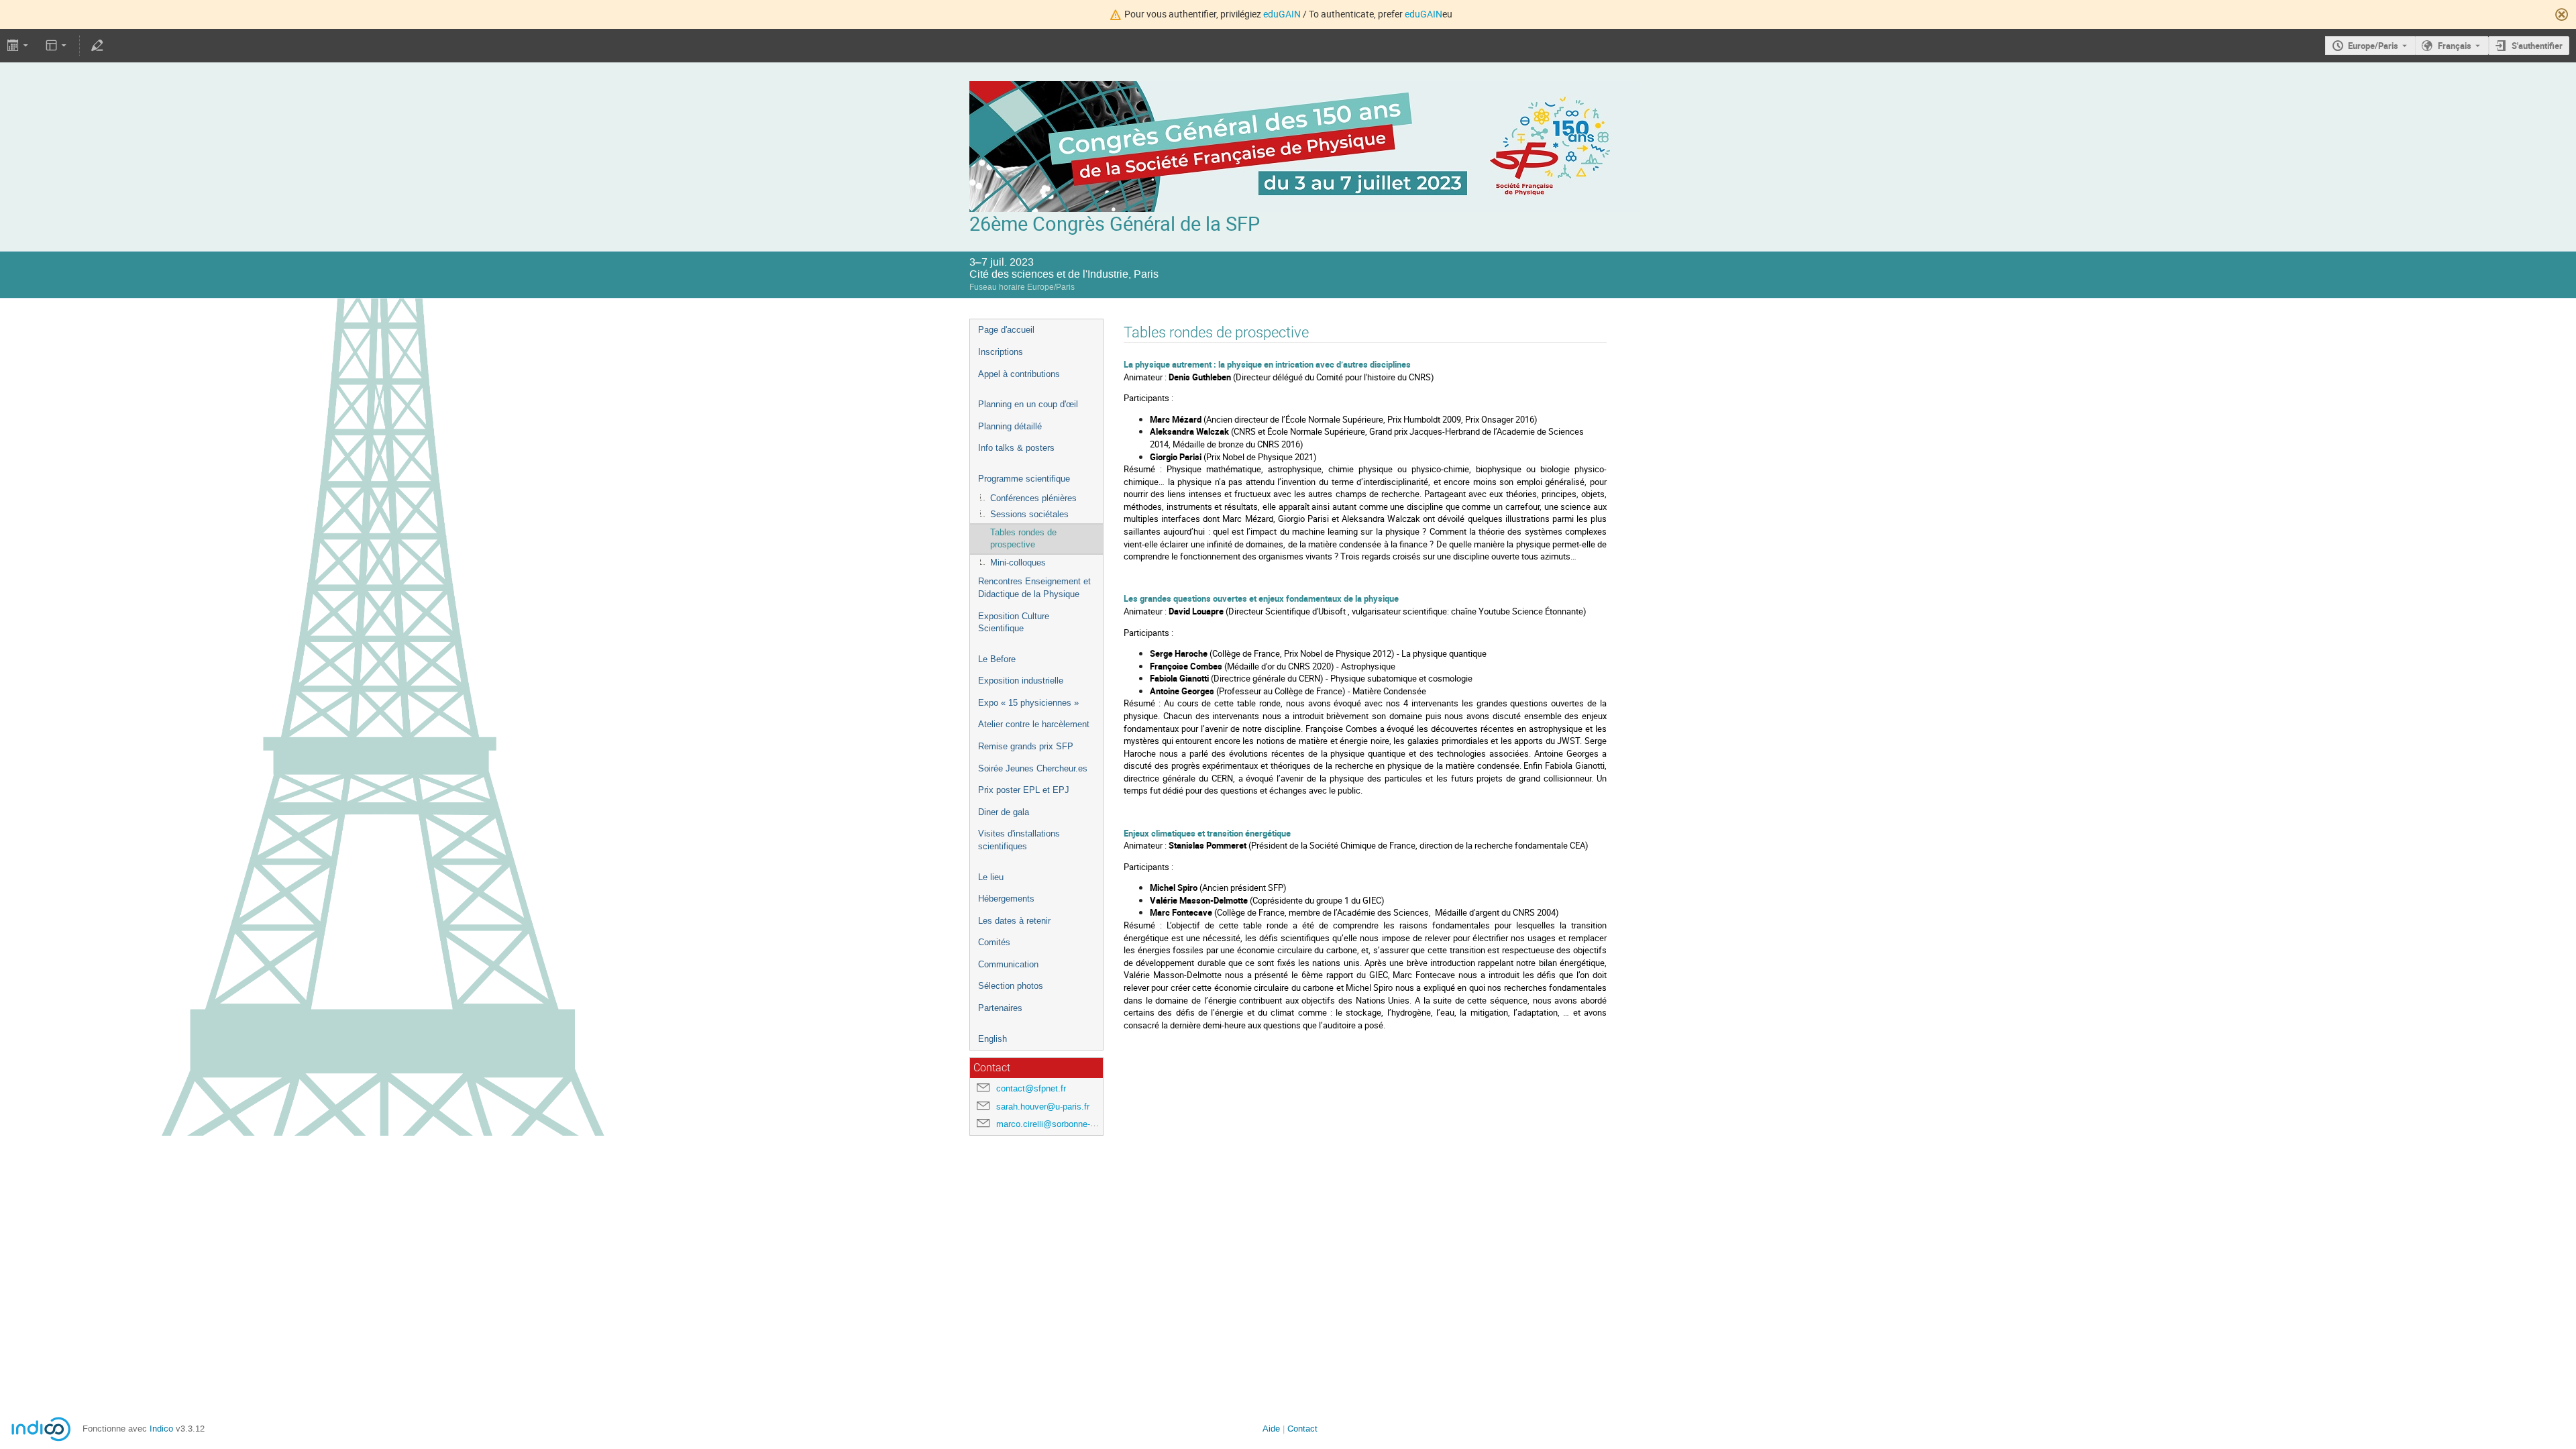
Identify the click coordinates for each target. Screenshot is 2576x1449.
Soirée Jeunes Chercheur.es (1033, 768)
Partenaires (1000, 1008)
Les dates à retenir (1014, 921)
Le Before (997, 659)
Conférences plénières (1033, 498)
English (992, 1039)
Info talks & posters (1016, 448)
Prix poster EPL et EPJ (1024, 790)
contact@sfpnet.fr (1031, 1088)
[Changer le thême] (57, 46)
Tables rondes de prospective (1023, 539)
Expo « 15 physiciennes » (1028, 703)
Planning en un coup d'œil (1028, 404)
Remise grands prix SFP (1026, 746)
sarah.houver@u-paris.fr (1043, 1107)
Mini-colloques (1018, 562)
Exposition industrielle (1021, 681)
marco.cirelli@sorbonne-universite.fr (1066, 1124)
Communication (1008, 964)
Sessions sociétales (1029, 514)
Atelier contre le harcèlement (1034, 724)
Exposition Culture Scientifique (1014, 623)
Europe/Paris (2373, 46)
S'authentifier (2537, 46)
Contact (1302, 1429)
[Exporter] (19, 46)
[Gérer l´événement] (97, 46)
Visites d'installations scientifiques (1019, 840)
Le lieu (991, 877)
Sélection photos (1011, 986)
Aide (1271, 1429)
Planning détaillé (1010, 426)
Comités (994, 942)
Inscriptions (1001, 352)
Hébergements (1006, 899)
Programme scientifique (1024, 479)
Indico (161, 1429)
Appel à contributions (1019, 374)
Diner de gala (1004, 812)
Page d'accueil (1006, 330)
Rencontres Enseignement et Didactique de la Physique (1034, 588)
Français (2455, 46)
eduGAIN (1282, 14)
